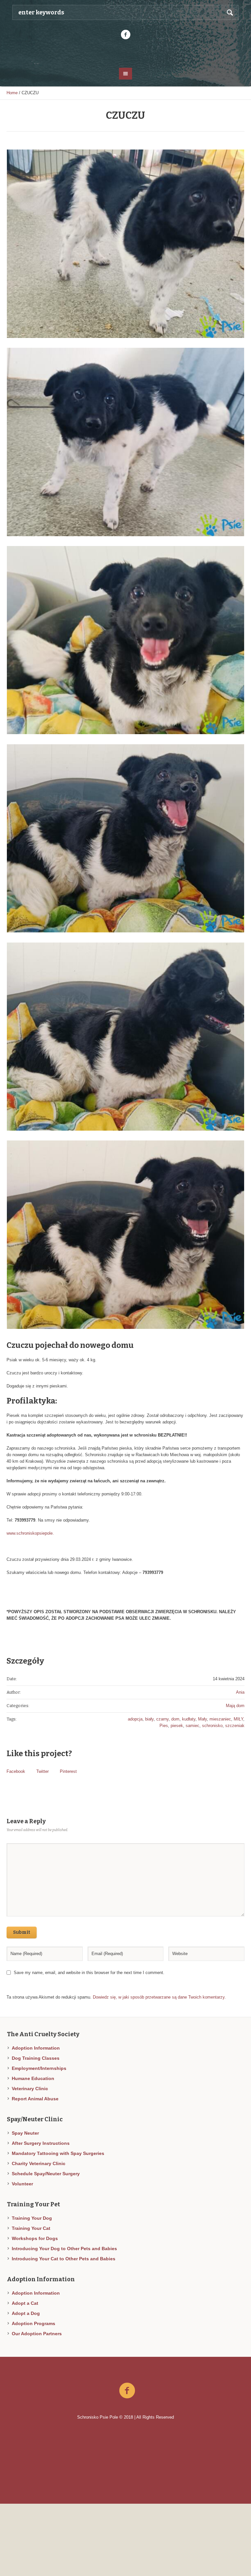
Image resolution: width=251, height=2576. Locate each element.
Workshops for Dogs (35, 2238)
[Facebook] (125, 35)
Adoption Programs (33, 2323)
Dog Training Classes (36, 2058)
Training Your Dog (32, 2218)
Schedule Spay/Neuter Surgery (46, 2174)
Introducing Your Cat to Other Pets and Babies (64, 2259)
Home (12, 93)
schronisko (212, 1726)
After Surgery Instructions (41, 2143)
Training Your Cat (31, 2228)
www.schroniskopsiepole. (30, 1533)
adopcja (135, 1719)
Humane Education (33, 2078)
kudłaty (189, 1719)
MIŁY (238, 1719)
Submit (22, 1932)
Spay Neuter (25, 2133)
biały (149, 1719)
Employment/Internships (39, 2068)
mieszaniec (220, 1719)
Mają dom (235, 1706)
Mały (202, 1719)
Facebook (16, 1771)
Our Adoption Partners (37, 2334)
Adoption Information (36, 2048)
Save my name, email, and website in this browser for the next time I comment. (89, 1973)
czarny (162, 1719)
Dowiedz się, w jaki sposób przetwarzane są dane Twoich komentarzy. (159, 1997)
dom (175, 1719)
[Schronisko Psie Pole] (125, 53)
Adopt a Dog (26, 2313)
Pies (164, 1726)
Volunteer (22, 2184)
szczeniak (235, 1726)
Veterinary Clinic (30, 2089)
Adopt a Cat (25, 2303)
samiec (192, 1726)
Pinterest (68, 1771)
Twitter (42, 1771)
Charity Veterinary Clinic (39, 2163)
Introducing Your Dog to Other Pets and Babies (64, 2249)
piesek (177, 1726)
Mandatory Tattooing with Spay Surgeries (58, 2153)
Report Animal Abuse (35, 2099)
